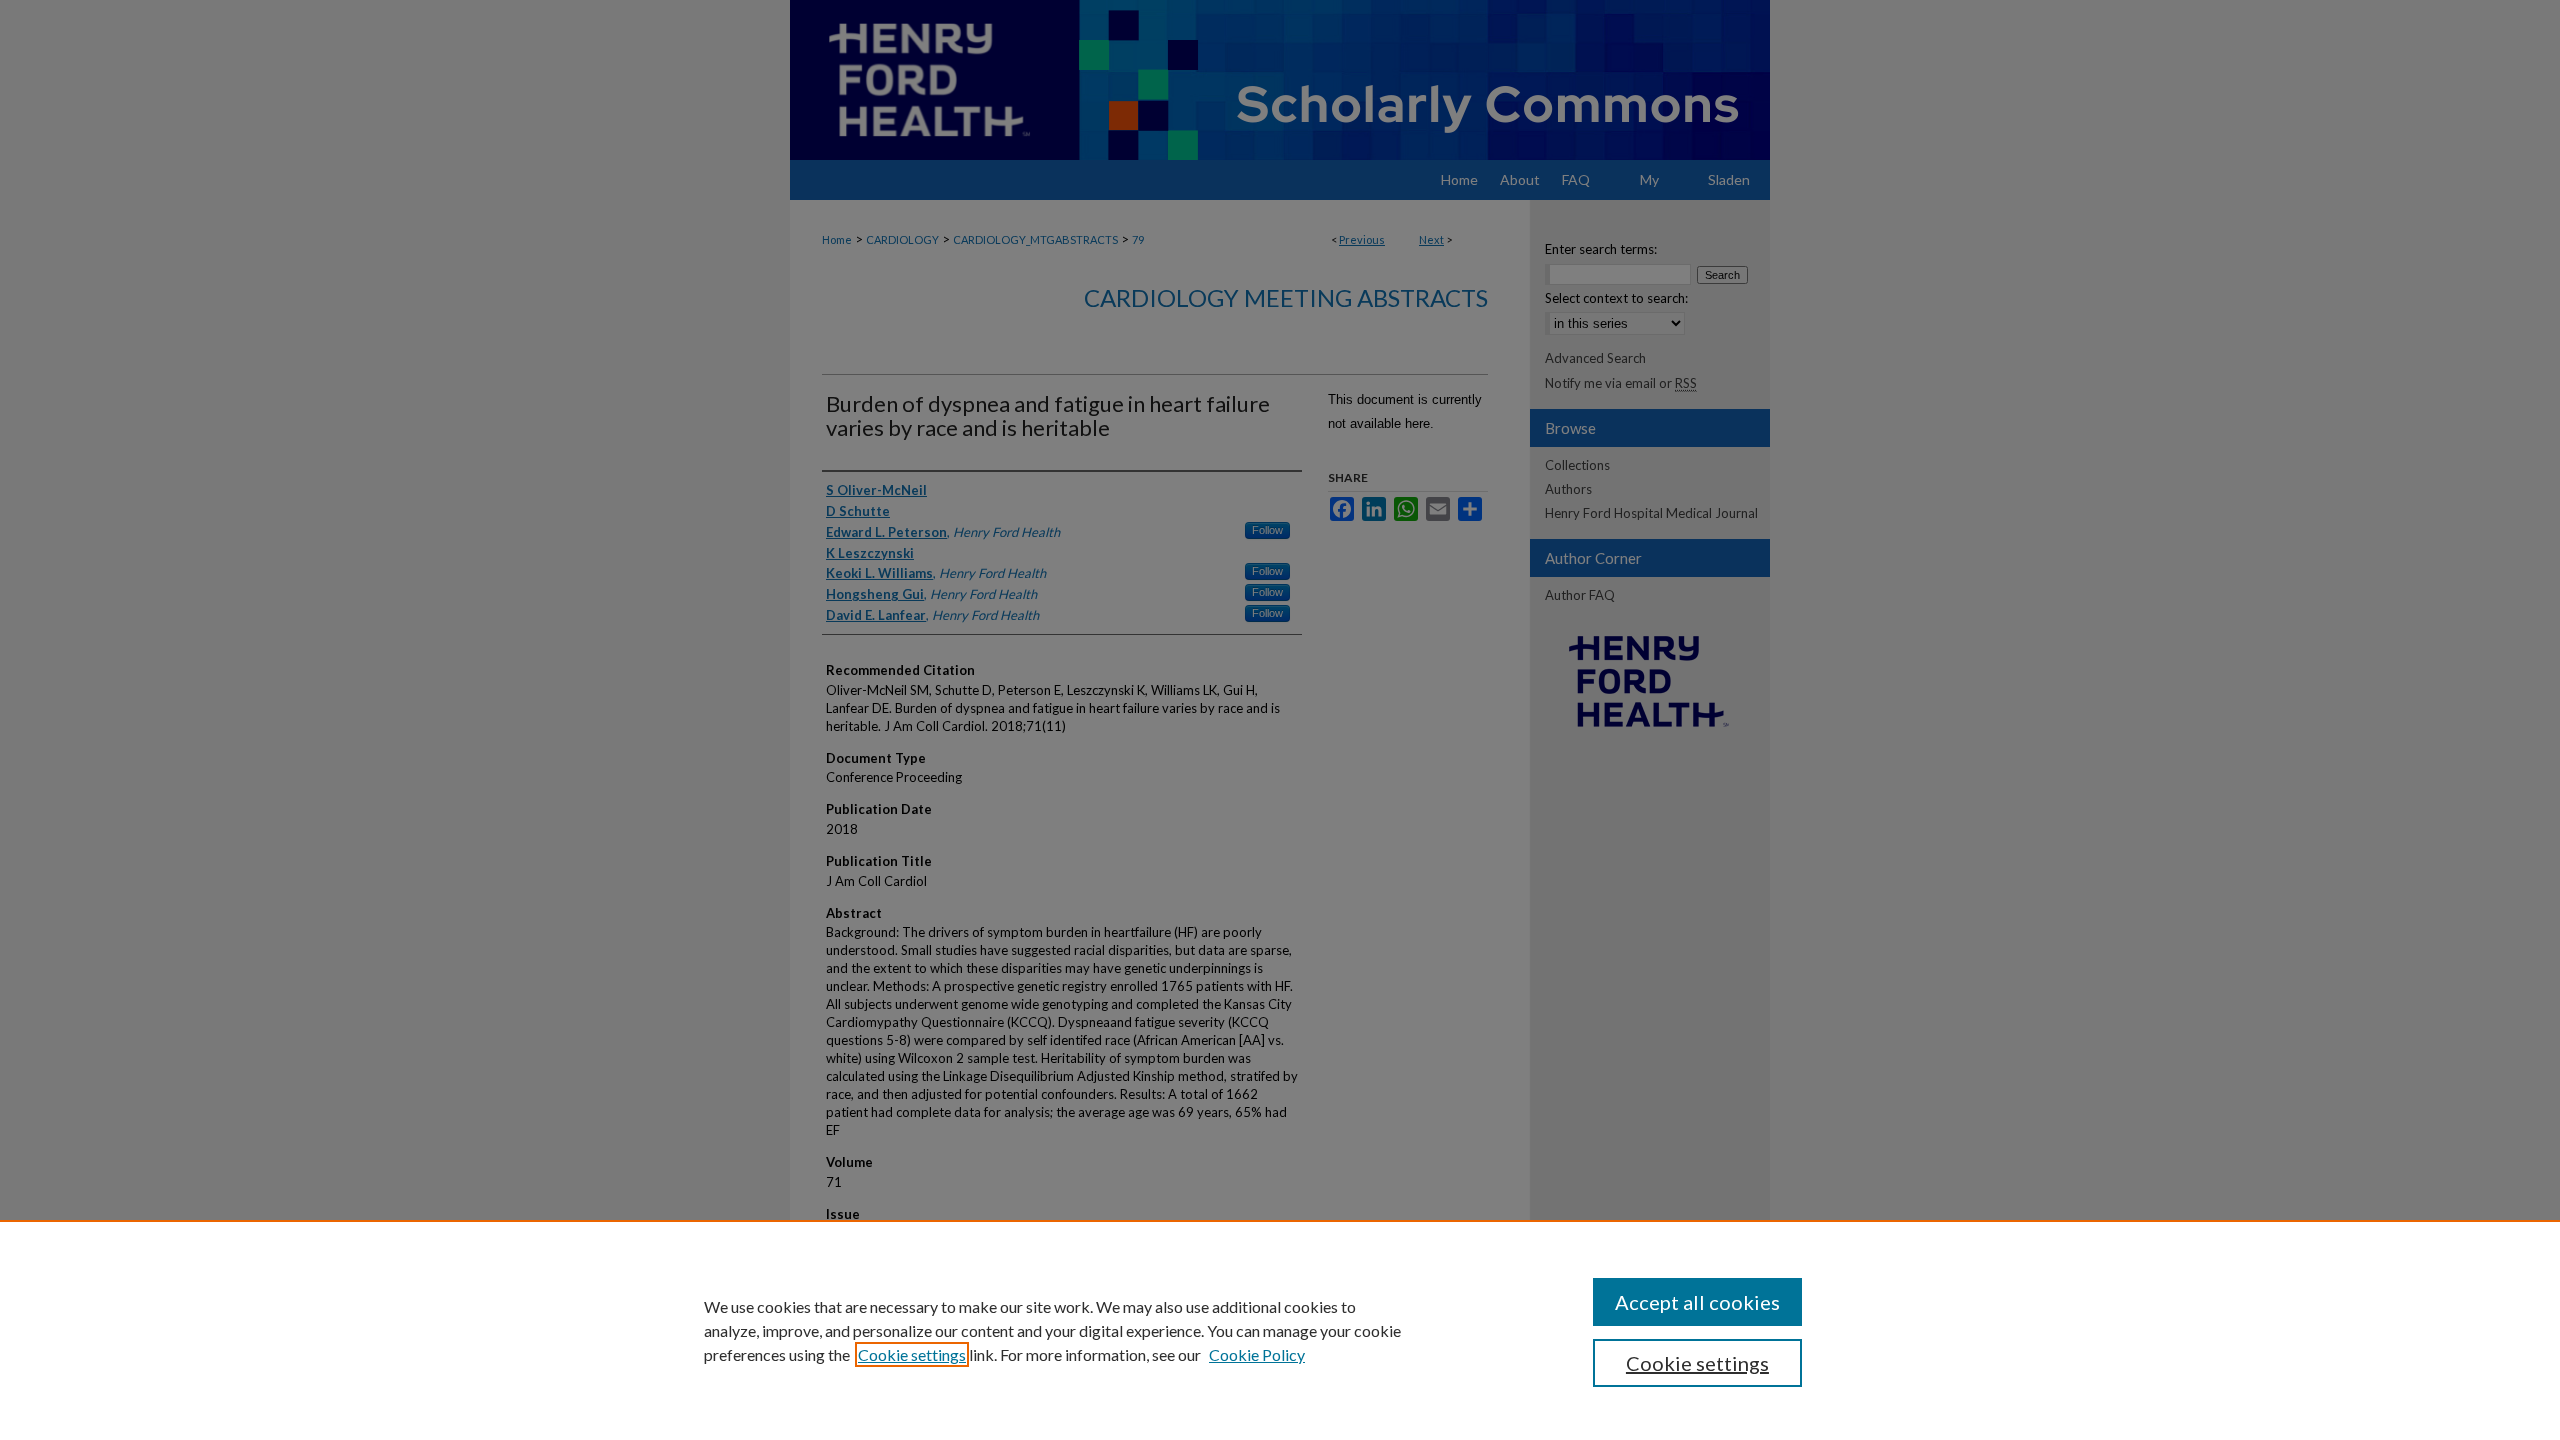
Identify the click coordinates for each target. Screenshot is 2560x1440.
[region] (1280, 1330)
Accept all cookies (1697, 1302)
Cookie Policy (1257, 1354)
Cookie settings (912, 1354)
